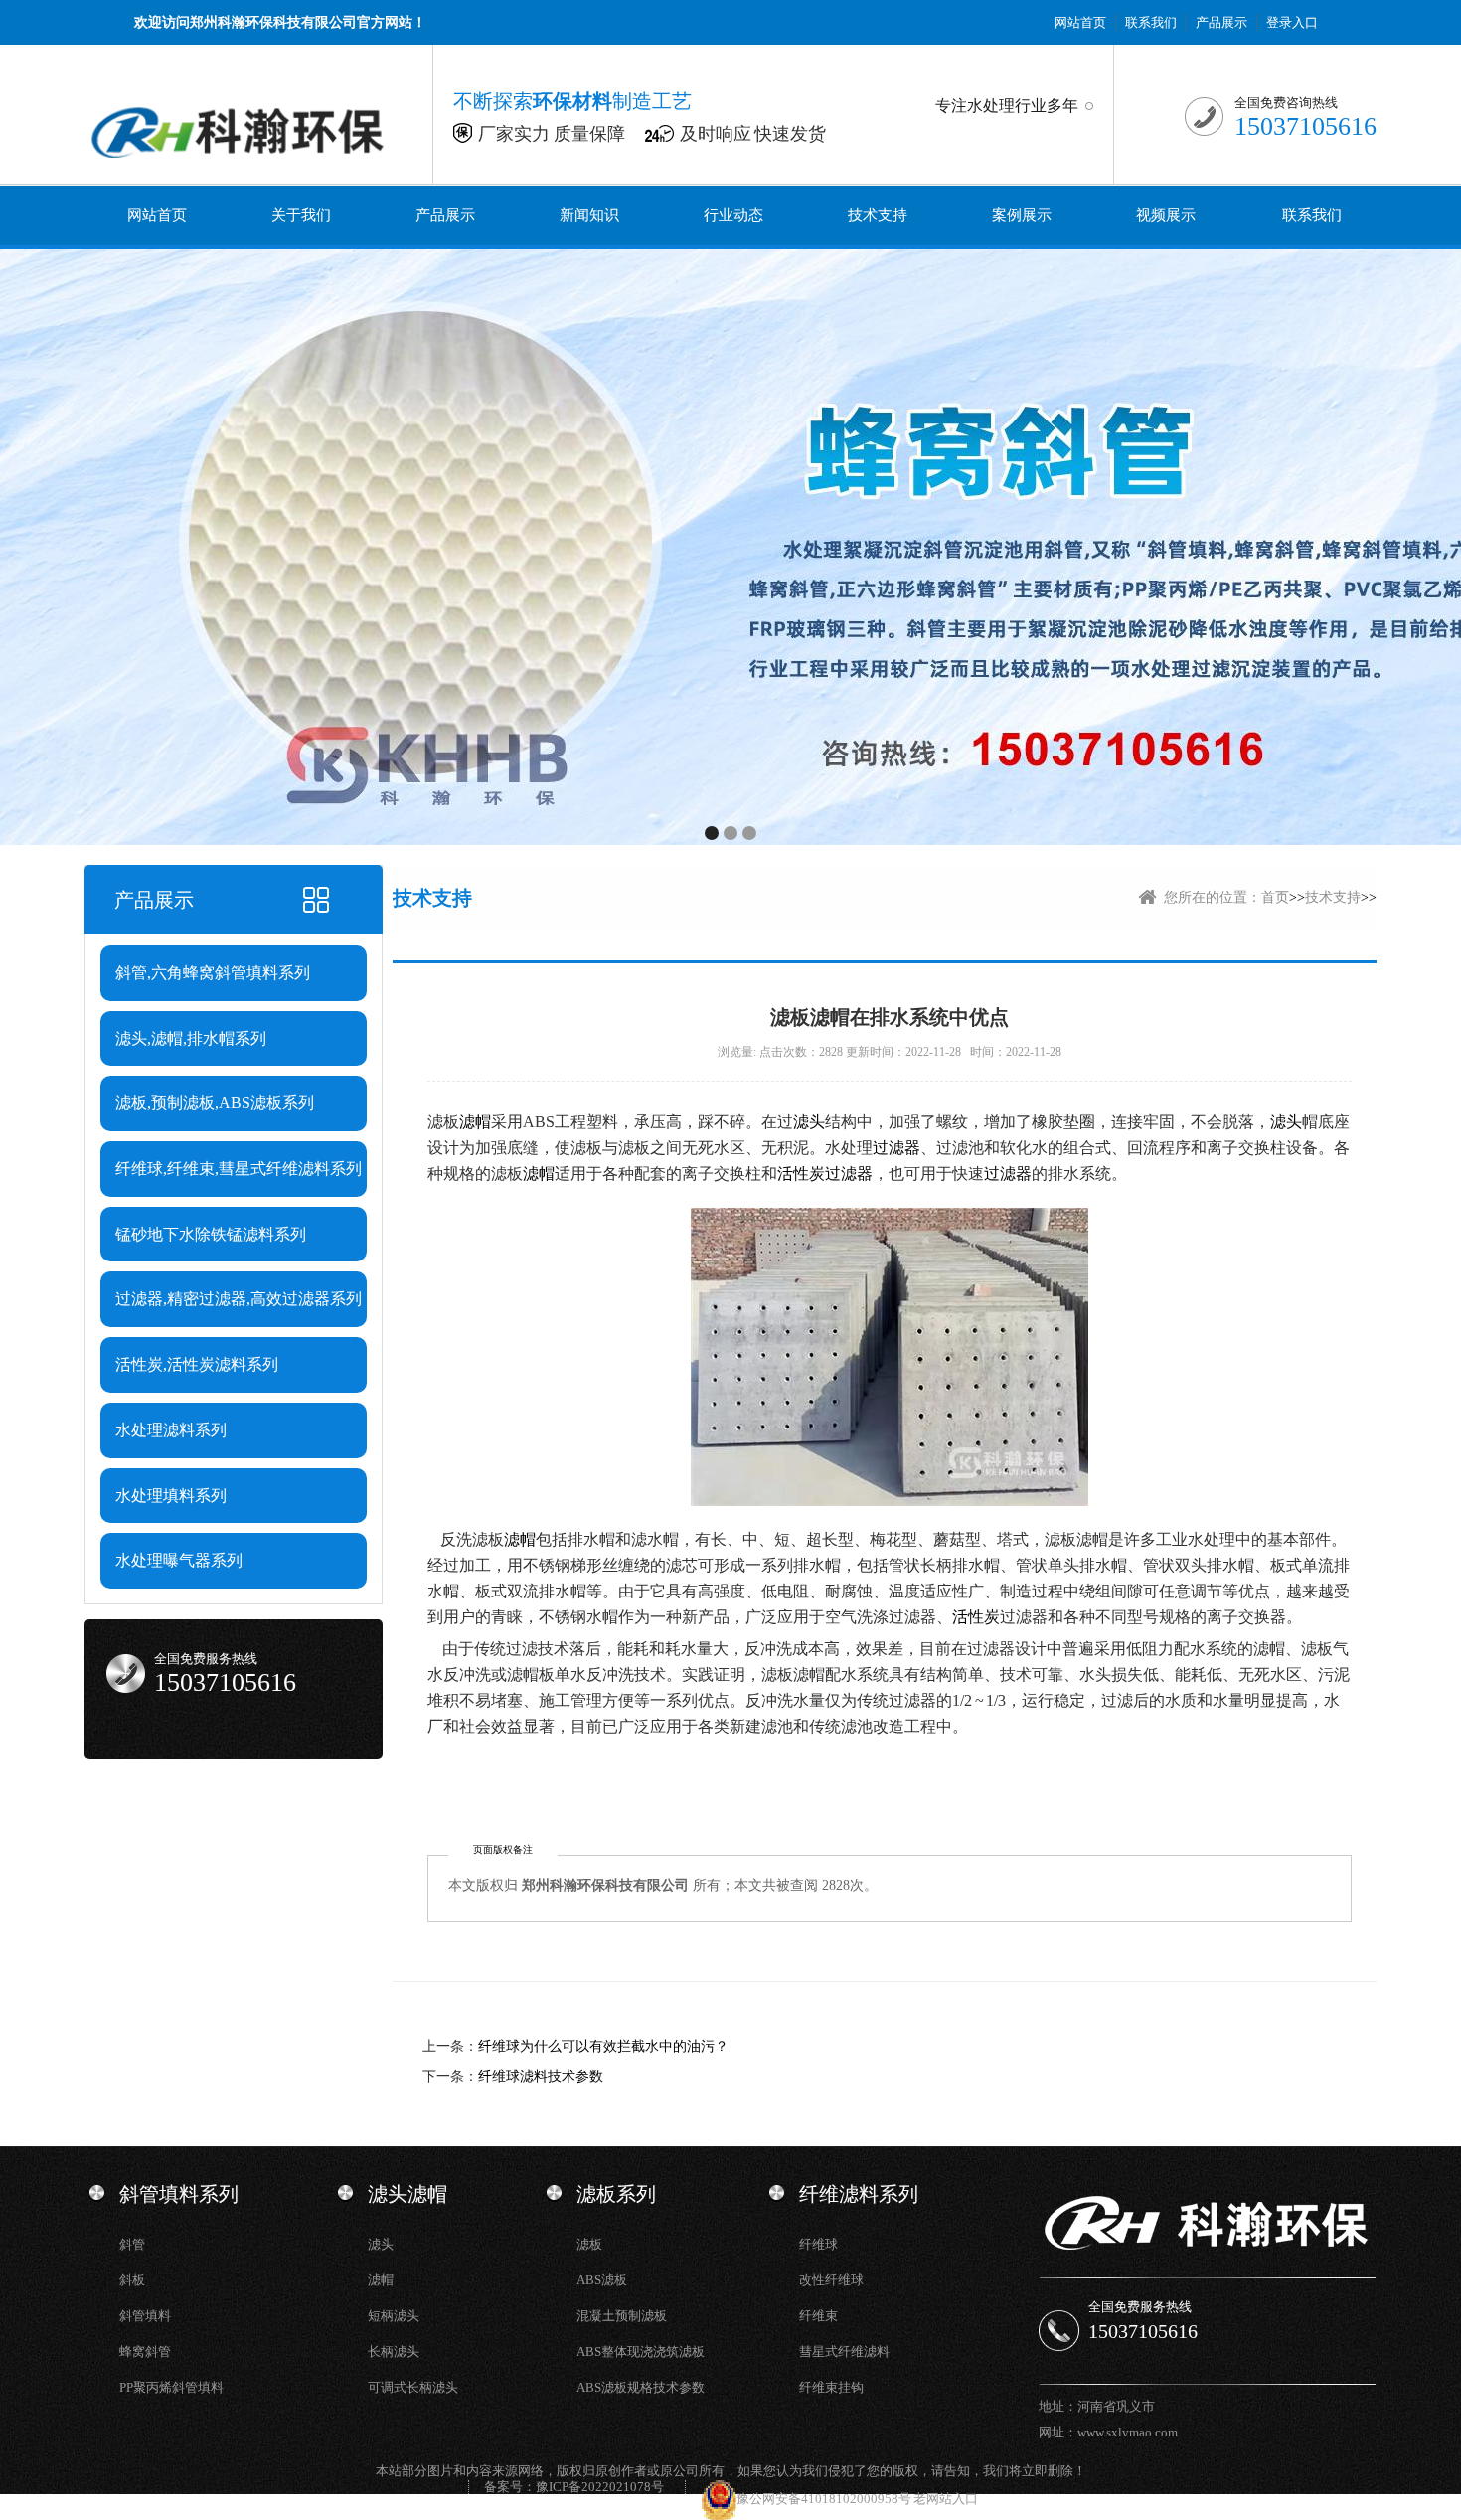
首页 (1275, 897)
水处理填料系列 (171, 1496)
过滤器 (896, 1148)
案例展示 (1022, 215)
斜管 (132, 2244)
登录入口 (1292, 22)
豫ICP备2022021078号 (600, 2487)
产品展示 (1221, 22)
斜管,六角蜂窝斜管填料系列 (213, 973)
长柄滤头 (394, 2352)
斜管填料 (145, 2316)
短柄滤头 (394, 2316)
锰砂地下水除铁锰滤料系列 (211, 1234)
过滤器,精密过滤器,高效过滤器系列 (239, 1299)
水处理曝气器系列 (179, 1560)
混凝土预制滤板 (622, 2316)
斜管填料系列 (179, 2194)
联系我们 (1151, 22)
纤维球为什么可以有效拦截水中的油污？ (603, 2046)
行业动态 (733, 215)
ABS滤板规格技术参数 (641, 2387)
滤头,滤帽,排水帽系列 (191, 1038)
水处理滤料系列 (171, 1430)
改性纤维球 (831, 2280)
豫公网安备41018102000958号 (825, 2499)
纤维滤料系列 (859, 2194)
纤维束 (818, 2316)
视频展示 (1166, 215)
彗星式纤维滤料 (844, 2352)
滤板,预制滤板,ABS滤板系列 (215, 1103)
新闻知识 (589, 215)
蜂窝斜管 (145, 2352)
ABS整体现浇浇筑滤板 (641, 2352)
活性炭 (801, 1174)
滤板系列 (616, 2194)
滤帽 (475, 1122)
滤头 (809, 1122)
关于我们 (301, 215)
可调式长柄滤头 (413, 2387)
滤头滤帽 (407, 2194)
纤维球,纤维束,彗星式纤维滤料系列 (239, 1169)
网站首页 (1080, 22)
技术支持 (878, 215)
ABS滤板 (602, 2280)
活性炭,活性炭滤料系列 (197, 1364)
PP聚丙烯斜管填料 (171, 2387)
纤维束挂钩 (831, 2387)
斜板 (132, 2280)
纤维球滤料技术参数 (541, 2076)
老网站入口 (946, 2499)
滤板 (589, 2244)
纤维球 (818, 2244)
